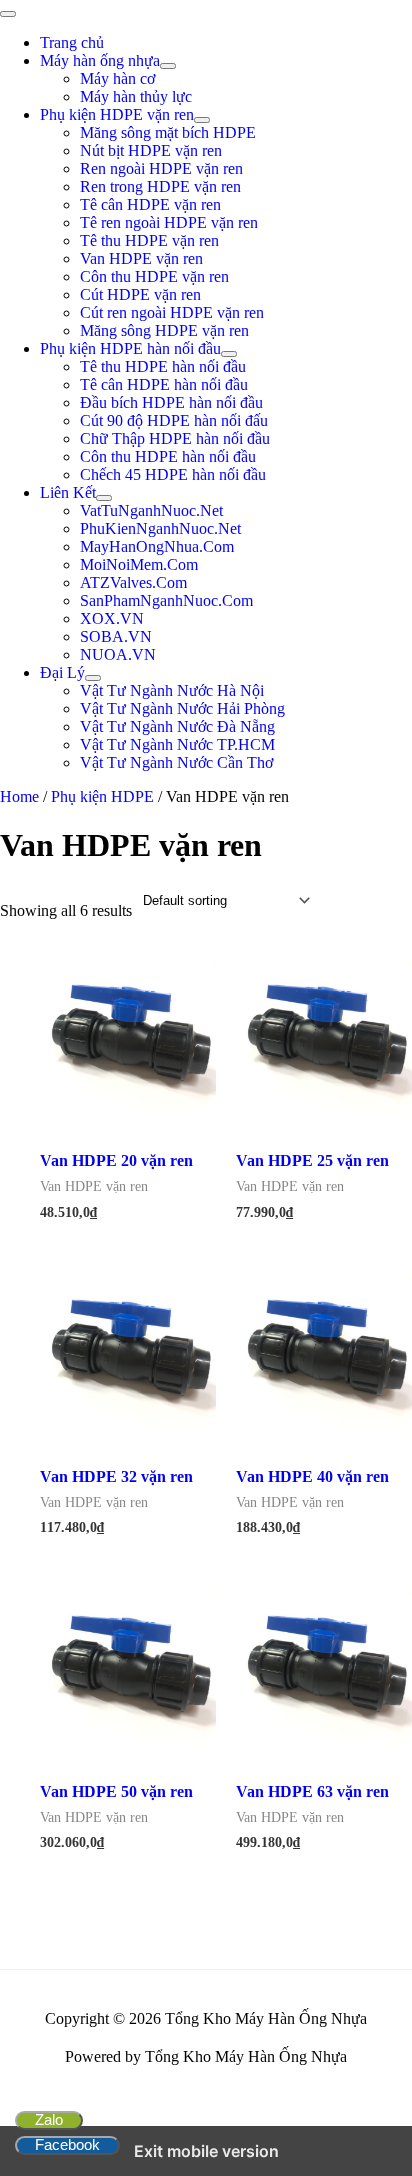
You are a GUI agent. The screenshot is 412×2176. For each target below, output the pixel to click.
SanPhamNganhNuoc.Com (166, 600)
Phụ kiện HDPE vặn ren (117, 114)
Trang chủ (72, 42)
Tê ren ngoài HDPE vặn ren (169, 222)
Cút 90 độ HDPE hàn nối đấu (174, 420)
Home (19, 796)
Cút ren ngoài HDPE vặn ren (172, 312)
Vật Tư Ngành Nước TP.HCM (177, 744)
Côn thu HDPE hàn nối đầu (168, 456)
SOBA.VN (116, 636)
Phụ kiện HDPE (102, 796)
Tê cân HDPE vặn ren (150, 204)
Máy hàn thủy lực (136, 96)
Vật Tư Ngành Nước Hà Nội (172, 690)
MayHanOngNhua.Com (157, 546)
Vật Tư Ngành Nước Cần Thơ (176, 762)
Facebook (67, 2144)
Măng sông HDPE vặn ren (164, 330)
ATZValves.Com (133, 582)
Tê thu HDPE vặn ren (149, 240)
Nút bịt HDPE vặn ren (151, 150)
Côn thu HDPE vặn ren (154, 276)
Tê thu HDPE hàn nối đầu (163, 366)
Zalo (49, 2119)
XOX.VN (112, 618)
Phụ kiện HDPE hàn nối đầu (130, 348)
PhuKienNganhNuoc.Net (160, 528)
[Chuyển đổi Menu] (168, 66)
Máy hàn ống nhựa (100, 60)
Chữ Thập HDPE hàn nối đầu (175, 438)
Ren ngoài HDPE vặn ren (161, 168)
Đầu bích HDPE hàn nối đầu (171, 402)
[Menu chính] (8, 14)
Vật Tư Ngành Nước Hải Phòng (182, 708)
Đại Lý (62, 672)
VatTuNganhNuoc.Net (151, 510)
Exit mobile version (206, 2151)
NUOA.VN (118, 654)
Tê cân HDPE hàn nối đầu (164, 384)
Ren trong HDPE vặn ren (160, 186)
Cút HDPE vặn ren (140, 294)
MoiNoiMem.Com (139, 564)
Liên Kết (68, 492)
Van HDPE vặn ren (141, 258)
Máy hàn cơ (117, 78)
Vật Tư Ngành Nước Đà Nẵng (177, 726)
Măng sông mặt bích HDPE (168, 132)
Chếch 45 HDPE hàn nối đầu (173, 474)
